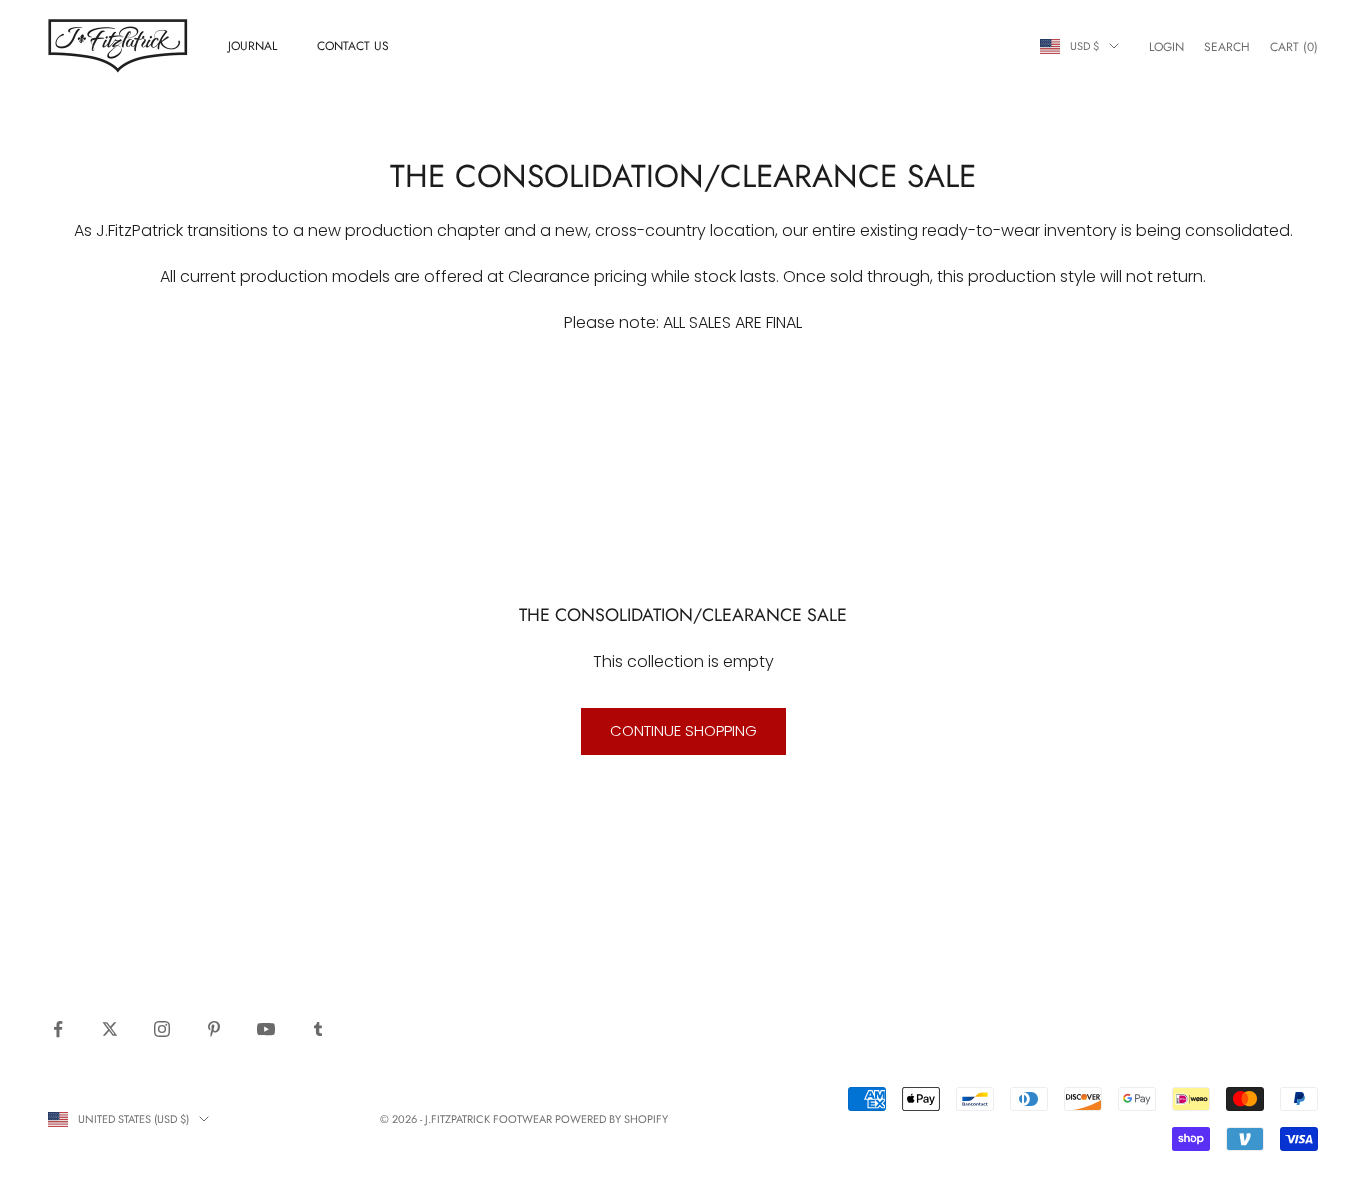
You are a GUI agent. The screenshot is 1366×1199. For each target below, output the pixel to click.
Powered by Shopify (611, 1119)
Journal (252, 46)
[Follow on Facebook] (58, 1029)
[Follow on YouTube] (266, 1029)
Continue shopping (683, 730)
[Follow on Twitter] (110, 1029)
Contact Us (353, 46)
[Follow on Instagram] (162, 1029)
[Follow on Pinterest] (214, 1029)
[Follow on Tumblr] (318, 1029)
